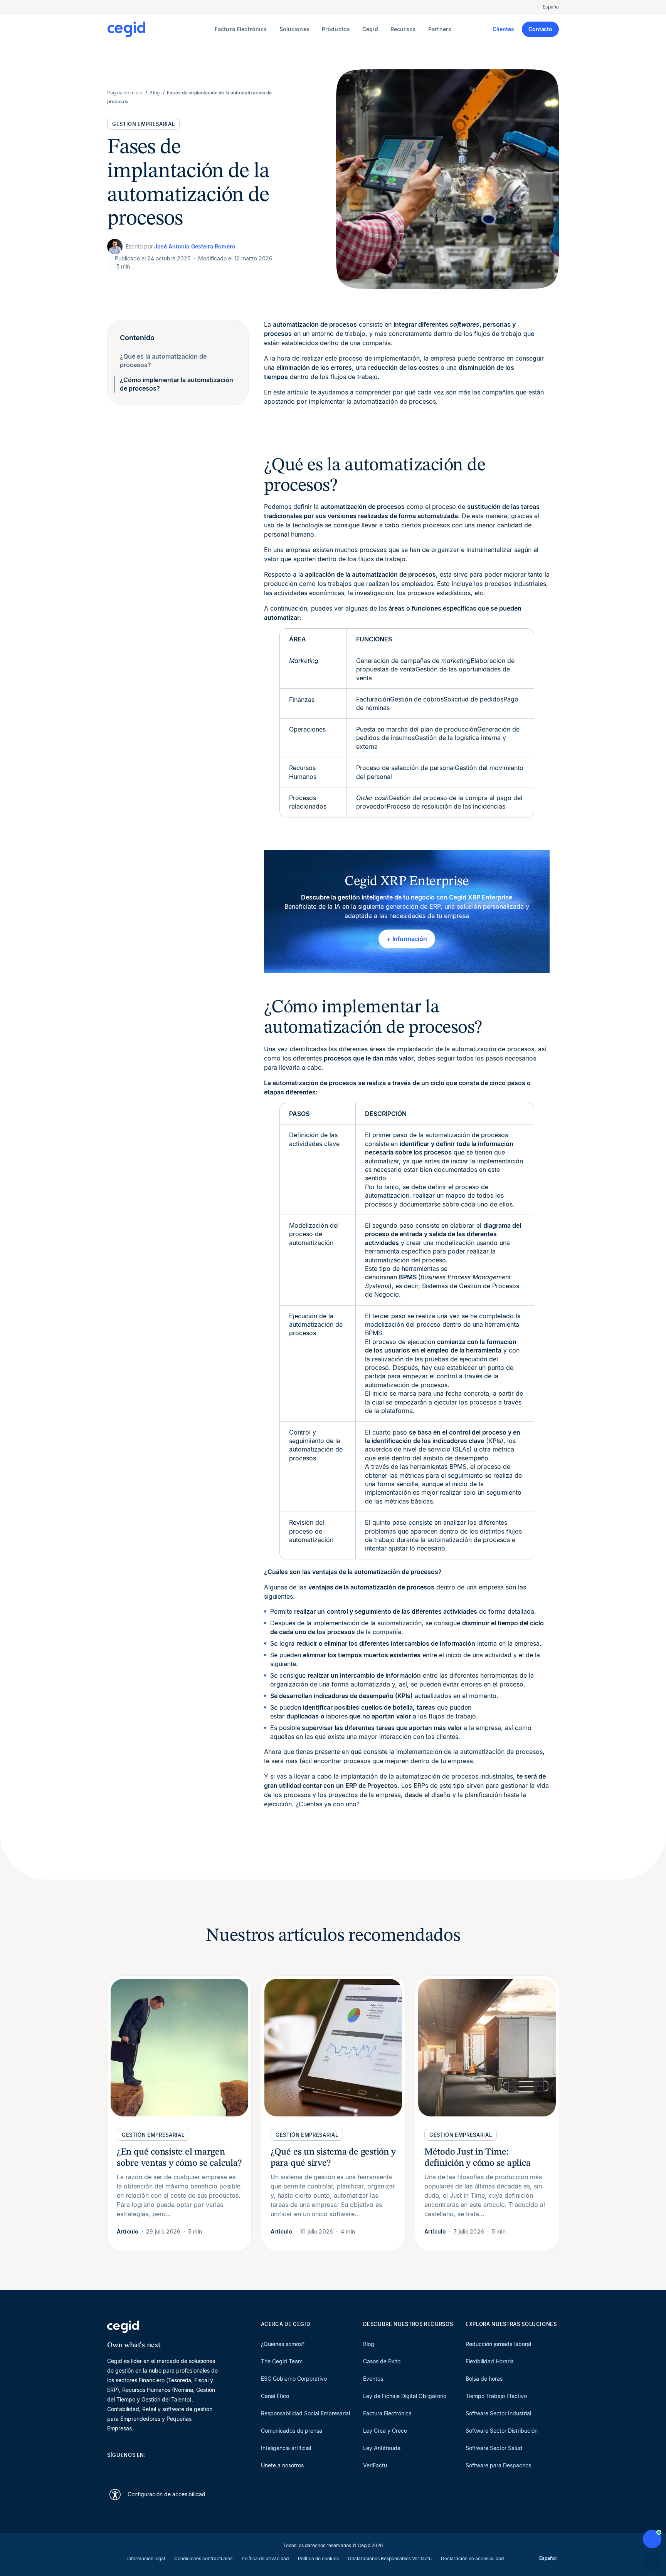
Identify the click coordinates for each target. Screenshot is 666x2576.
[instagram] (148, 2469)
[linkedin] (111, 2469)
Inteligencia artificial (286, 2448)
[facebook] (185, 2469)
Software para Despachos (498, 2465)
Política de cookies (318, 2558)
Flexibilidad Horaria (490, 2361)
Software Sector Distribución (502, 2431)
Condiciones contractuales (203, 2558)
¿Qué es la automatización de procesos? (163, 361)
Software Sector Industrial (498, 2413)
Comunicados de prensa (292, 2431)
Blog (369, 2344)
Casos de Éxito (382, 2361)
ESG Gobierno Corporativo (294, 2379)
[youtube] (129, 2469)
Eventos (373, 2379)
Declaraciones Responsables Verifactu (390, 2558)
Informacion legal (146, 2558)
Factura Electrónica (387, 2413)
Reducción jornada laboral (498, 2344)
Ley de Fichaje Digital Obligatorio (405, 2396)
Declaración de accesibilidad (472, 2558)
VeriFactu (375, 2465)
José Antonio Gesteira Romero (195, 246)
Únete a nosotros (282, 2465)
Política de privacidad (265, 2558)
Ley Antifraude (382, 2448)
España (551, 7)
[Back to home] (159, 29)
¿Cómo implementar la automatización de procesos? (177, 384)
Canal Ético (275, 2396)
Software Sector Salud (494, 2448)
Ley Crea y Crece (385, 2431)
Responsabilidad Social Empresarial (305, 2413)
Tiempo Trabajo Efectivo (496, 2396)
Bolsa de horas (484, 2379)
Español (548, 2558)
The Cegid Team (282, 2361)
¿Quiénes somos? (283, 2344)
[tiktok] (166, 2469)
